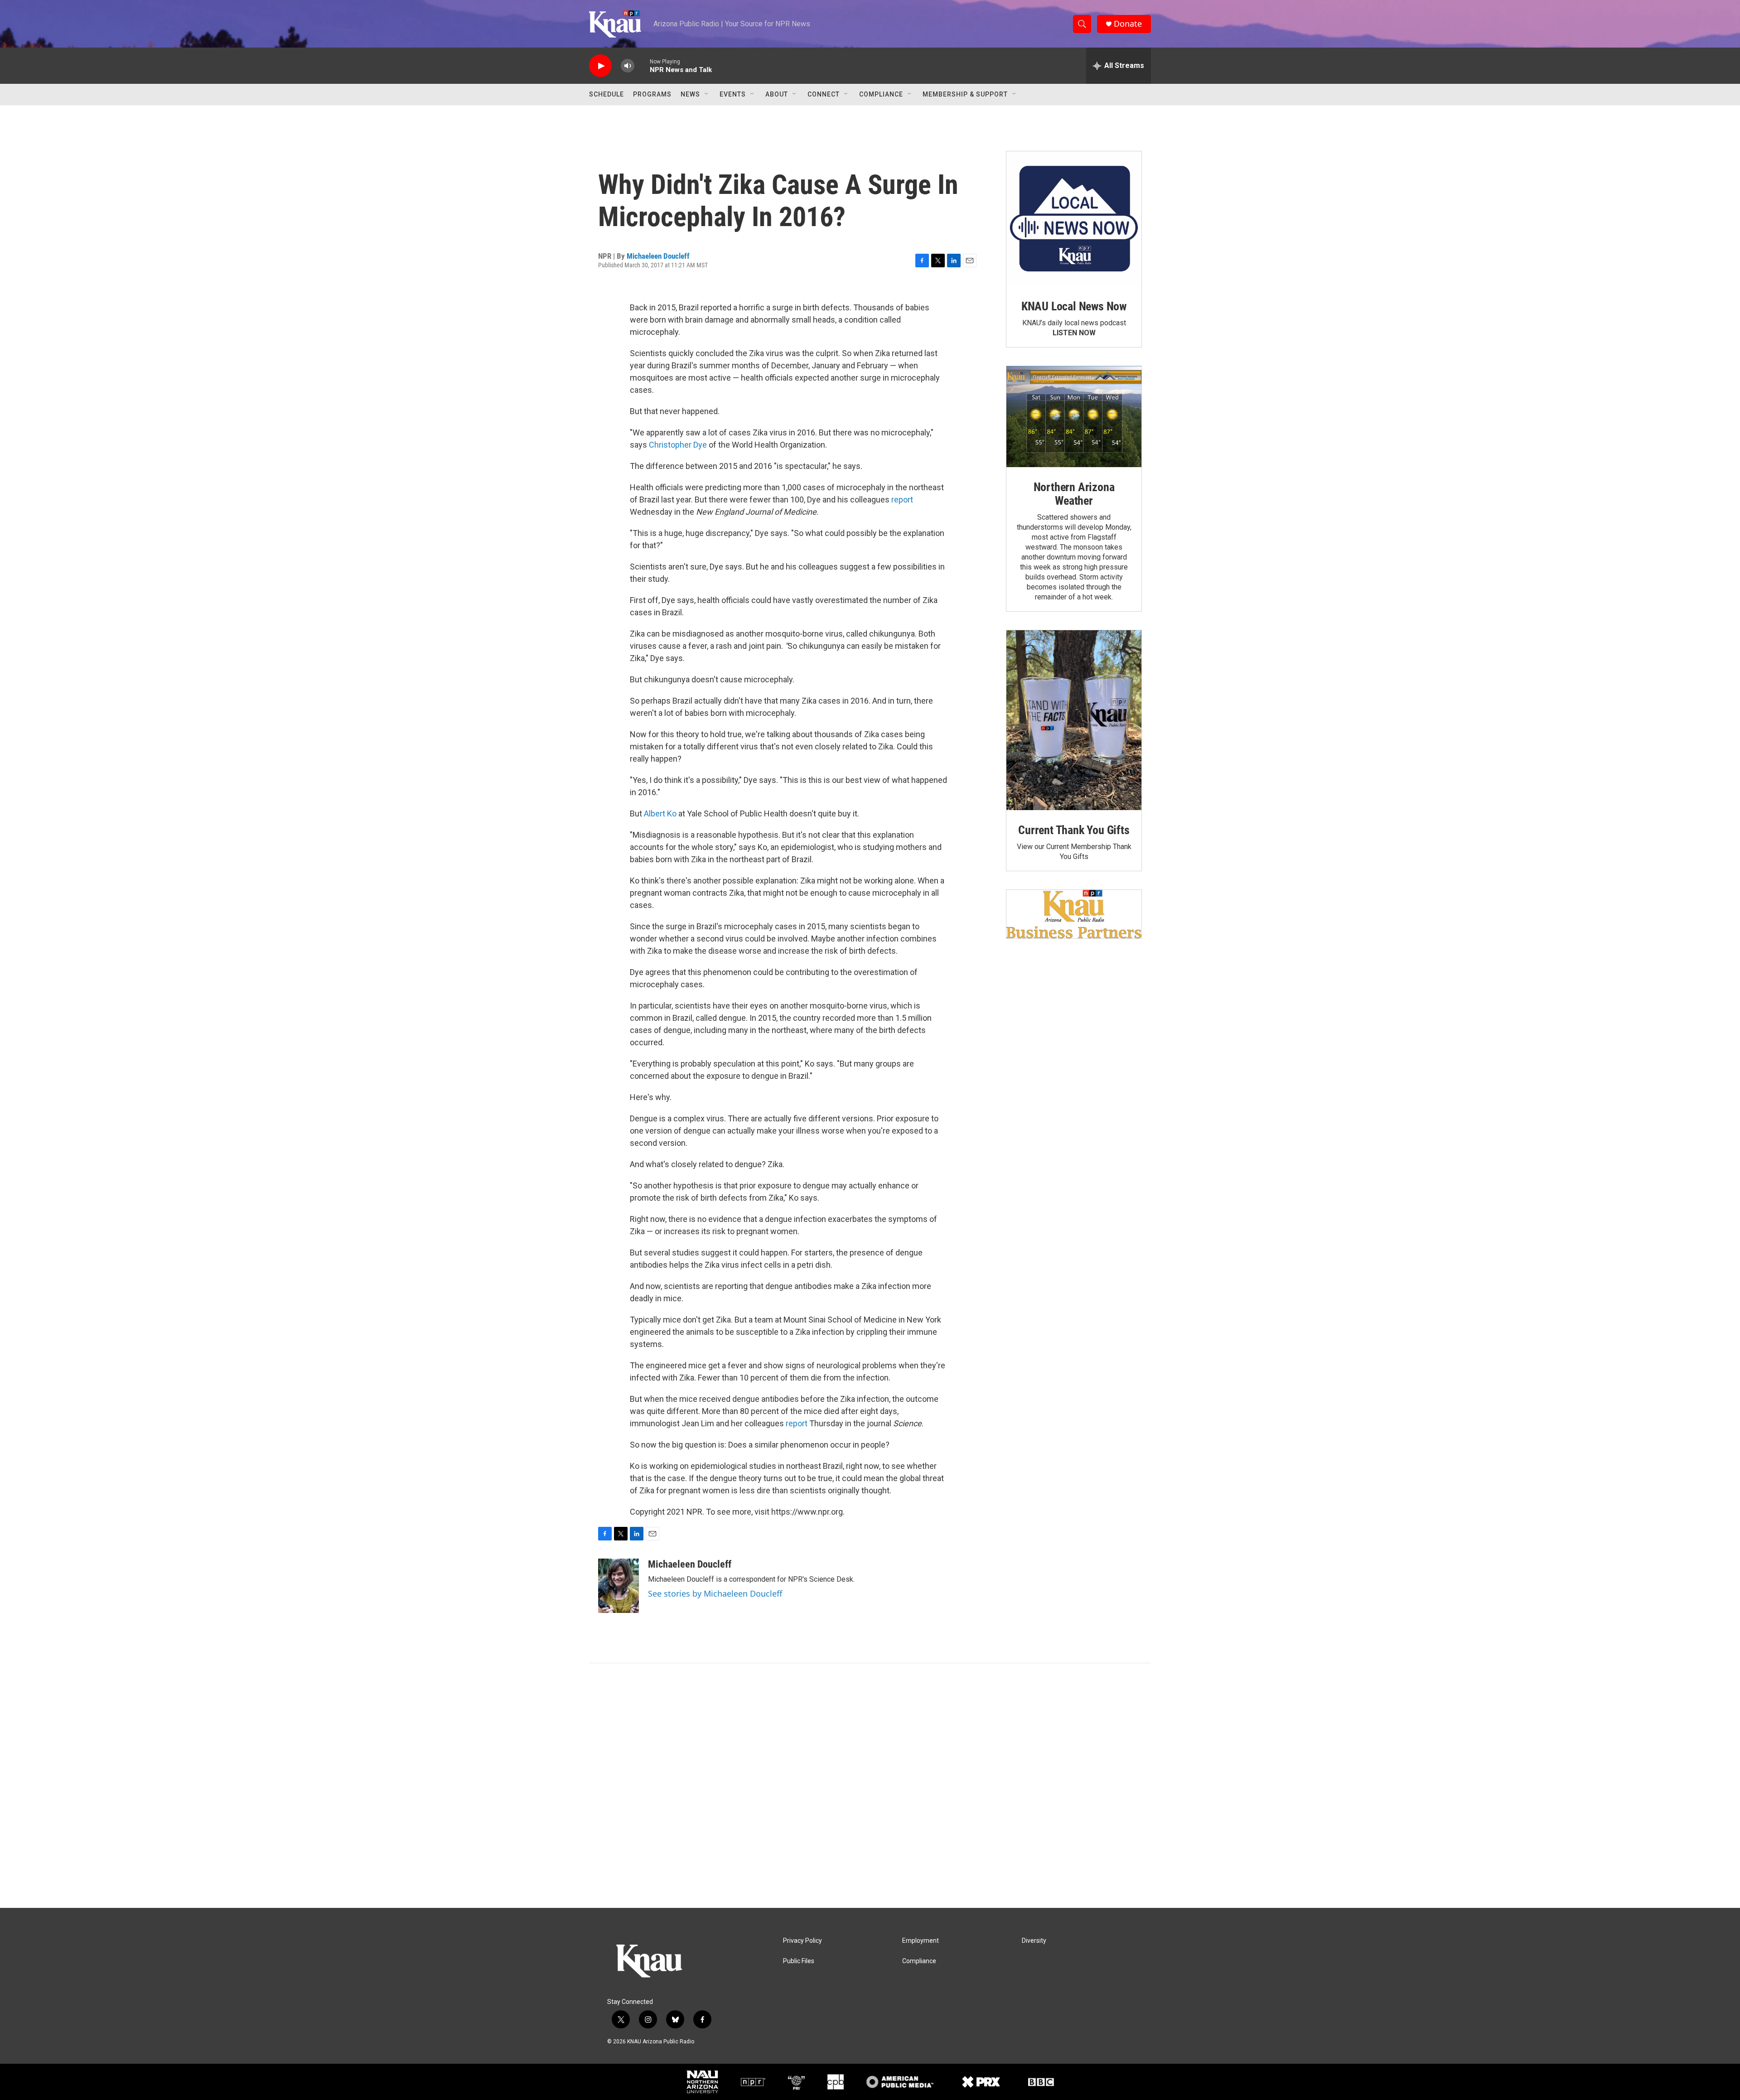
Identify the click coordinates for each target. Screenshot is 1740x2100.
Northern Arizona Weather (1074, 494)
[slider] (642, 65)
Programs (652, 94)
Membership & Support (965, 94)
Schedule (607, 94)
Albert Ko (660, 813)
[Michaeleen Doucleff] (619, 1586)
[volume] (628, 66)
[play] (600, 66)
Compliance (881, 94)
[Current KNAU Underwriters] (1074, 914)
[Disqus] (870, 1786)
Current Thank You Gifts (1074, 830)
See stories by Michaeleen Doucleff (715, 1593)
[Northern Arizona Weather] (1074, 417)
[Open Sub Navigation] (707, 94)
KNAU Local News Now (1074, 306)
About (777, 94)
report (902, 500)
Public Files (799, 1961)
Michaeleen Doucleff (658, 256)
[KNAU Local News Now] (1074, 219)
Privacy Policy (802, 1941)
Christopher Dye (678, 445)
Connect (824, 94)
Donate (1128, 24)
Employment (921, 1941)
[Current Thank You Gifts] (1074, 720)
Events (733, 94)
